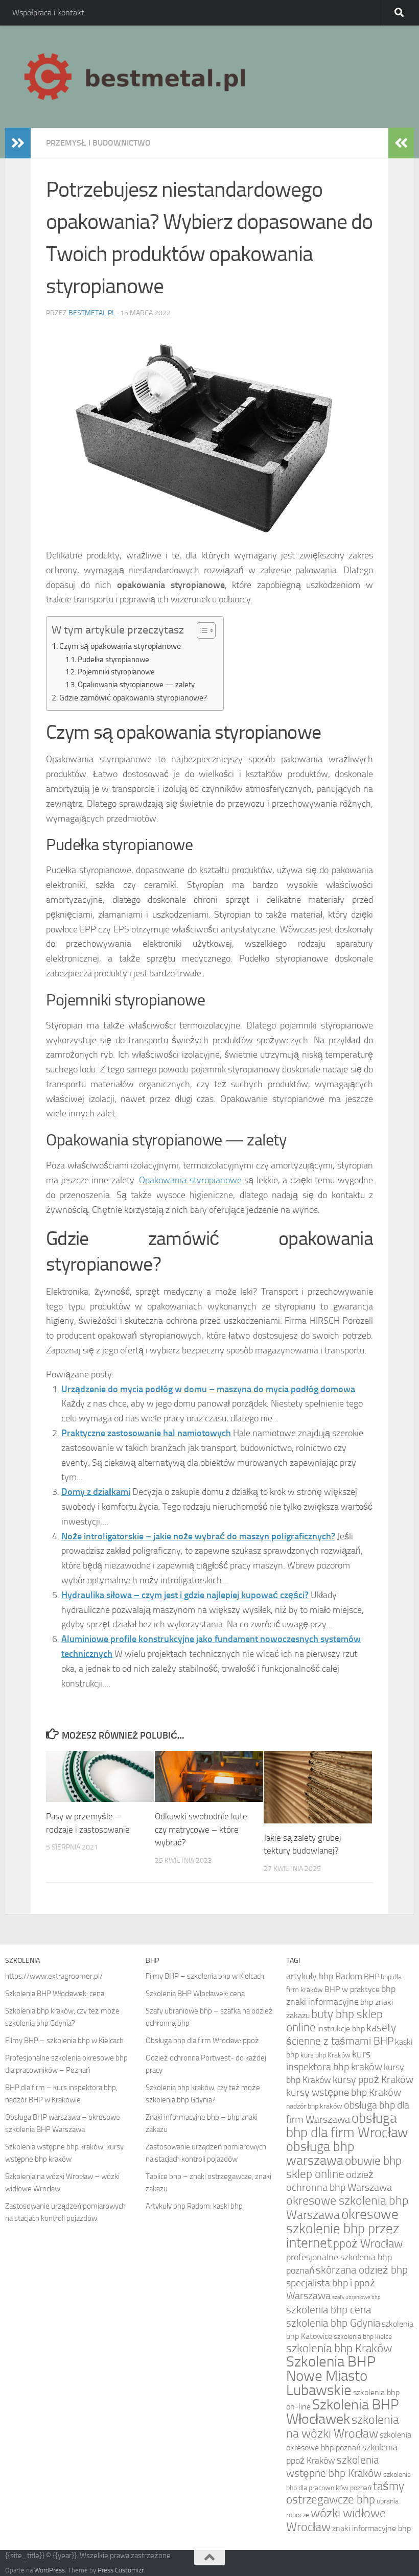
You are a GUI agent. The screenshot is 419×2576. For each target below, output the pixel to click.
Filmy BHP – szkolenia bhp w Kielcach (64, 2041)
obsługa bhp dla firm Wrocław (347, 2125)
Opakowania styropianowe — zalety (136, 685)
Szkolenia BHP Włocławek (343, 2412)
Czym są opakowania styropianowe (120, 646)
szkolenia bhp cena (329, 2310)
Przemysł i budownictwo (98, 143)
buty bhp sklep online (334, 2021)
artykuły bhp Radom (324, 1976)
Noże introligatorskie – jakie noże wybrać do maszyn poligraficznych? (198, 1536)
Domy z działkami (96, 1492)
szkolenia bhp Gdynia (333, 2323)
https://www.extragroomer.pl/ (54, 1976)
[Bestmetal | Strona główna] (136, 77)
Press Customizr (121, 2570)
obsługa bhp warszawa (320, 2153)
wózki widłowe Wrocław (336, 2520)
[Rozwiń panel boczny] (18, 143)
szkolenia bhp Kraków (339, 2348)
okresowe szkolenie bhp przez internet (343, 2229)
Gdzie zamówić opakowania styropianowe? (133, 698)
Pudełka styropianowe (113, 660)
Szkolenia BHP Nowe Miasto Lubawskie (331, 2376)
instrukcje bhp (341, 2029)
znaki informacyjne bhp (371, 2528)
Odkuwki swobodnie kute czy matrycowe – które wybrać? (201, 1829)
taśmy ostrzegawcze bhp (345, 2493)
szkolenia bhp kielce (363, 2336)
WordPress (50, 2570)
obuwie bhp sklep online (344, 2168)
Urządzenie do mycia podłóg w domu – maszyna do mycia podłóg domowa (208, 1389)
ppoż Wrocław (368, 2244)
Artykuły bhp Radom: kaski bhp (194, 2206)
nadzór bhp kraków (314, 2106)
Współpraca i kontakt (48, 13)
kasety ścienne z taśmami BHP (341, 2034)
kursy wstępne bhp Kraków (344, 2092)
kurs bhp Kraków (325, 2055)
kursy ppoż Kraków (373, 2080)
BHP (371, 1976)
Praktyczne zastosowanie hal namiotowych (146, 1433)
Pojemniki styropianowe (116, 672)
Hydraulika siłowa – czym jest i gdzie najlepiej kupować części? (185, 1595)
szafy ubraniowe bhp (356, 2297)
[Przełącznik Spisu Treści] (201, 630)
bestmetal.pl (92, 313)
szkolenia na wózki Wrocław (343, 2427)
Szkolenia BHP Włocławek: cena (55, 1994)
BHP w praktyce (352, 1989)
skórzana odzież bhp (362, 2270)
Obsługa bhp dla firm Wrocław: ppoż (202, 2041)
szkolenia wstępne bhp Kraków (334, 2466)
